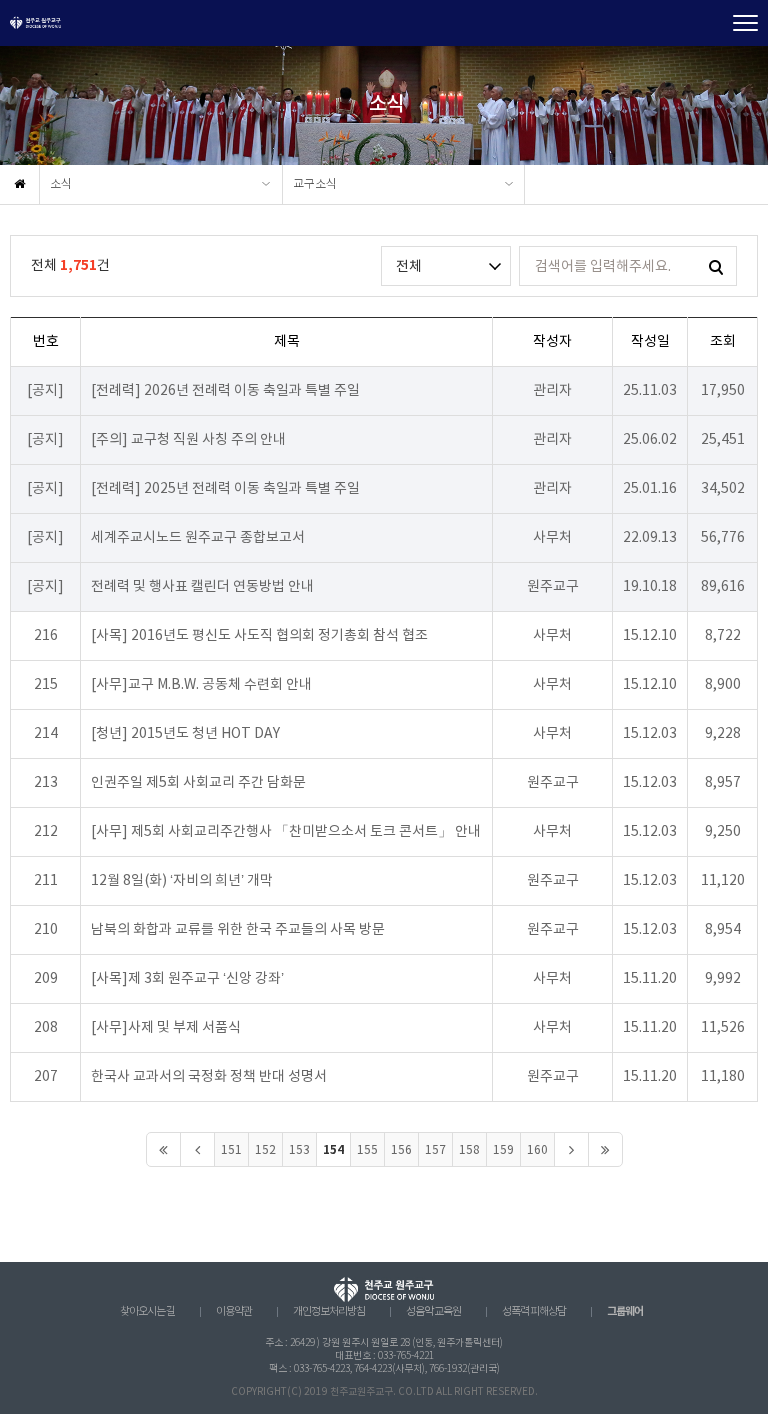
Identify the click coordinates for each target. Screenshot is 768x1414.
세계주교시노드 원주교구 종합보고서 (198, 538)
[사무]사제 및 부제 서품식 (166, 1028)
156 (401, 1150)
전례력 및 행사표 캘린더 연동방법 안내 (202, 587)
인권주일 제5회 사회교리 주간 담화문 (198, 783)
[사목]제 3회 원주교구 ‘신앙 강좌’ (187, 979)
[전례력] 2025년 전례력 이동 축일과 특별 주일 (225, 489)
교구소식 (315, 184)
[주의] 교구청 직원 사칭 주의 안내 (188, 440)
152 (265, 1150)
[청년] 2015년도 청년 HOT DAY (185, 734)
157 (435, 1150)
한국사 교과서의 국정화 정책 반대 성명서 (209, 1077)
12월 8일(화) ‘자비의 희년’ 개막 (182, 881)
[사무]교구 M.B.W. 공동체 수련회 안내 (201, 685)
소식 (61, 184)
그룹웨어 (625, 1311)
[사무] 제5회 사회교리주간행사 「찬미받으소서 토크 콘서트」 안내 (286, 832)
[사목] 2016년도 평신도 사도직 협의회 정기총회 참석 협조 (259, 636)
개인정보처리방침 (329, 1312)
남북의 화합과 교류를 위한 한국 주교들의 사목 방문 (238, 930)
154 (333, 1150)
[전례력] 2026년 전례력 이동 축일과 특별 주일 (225, 391)
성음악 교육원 (433, 1312)
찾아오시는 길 (147, 1312)
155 (367, 1150)
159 (503, 1150)
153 (299, 1150)
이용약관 (234, 1312)
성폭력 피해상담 (534, 1312)
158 (469, 1150)
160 (537, 1150)
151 (231, 1150)
